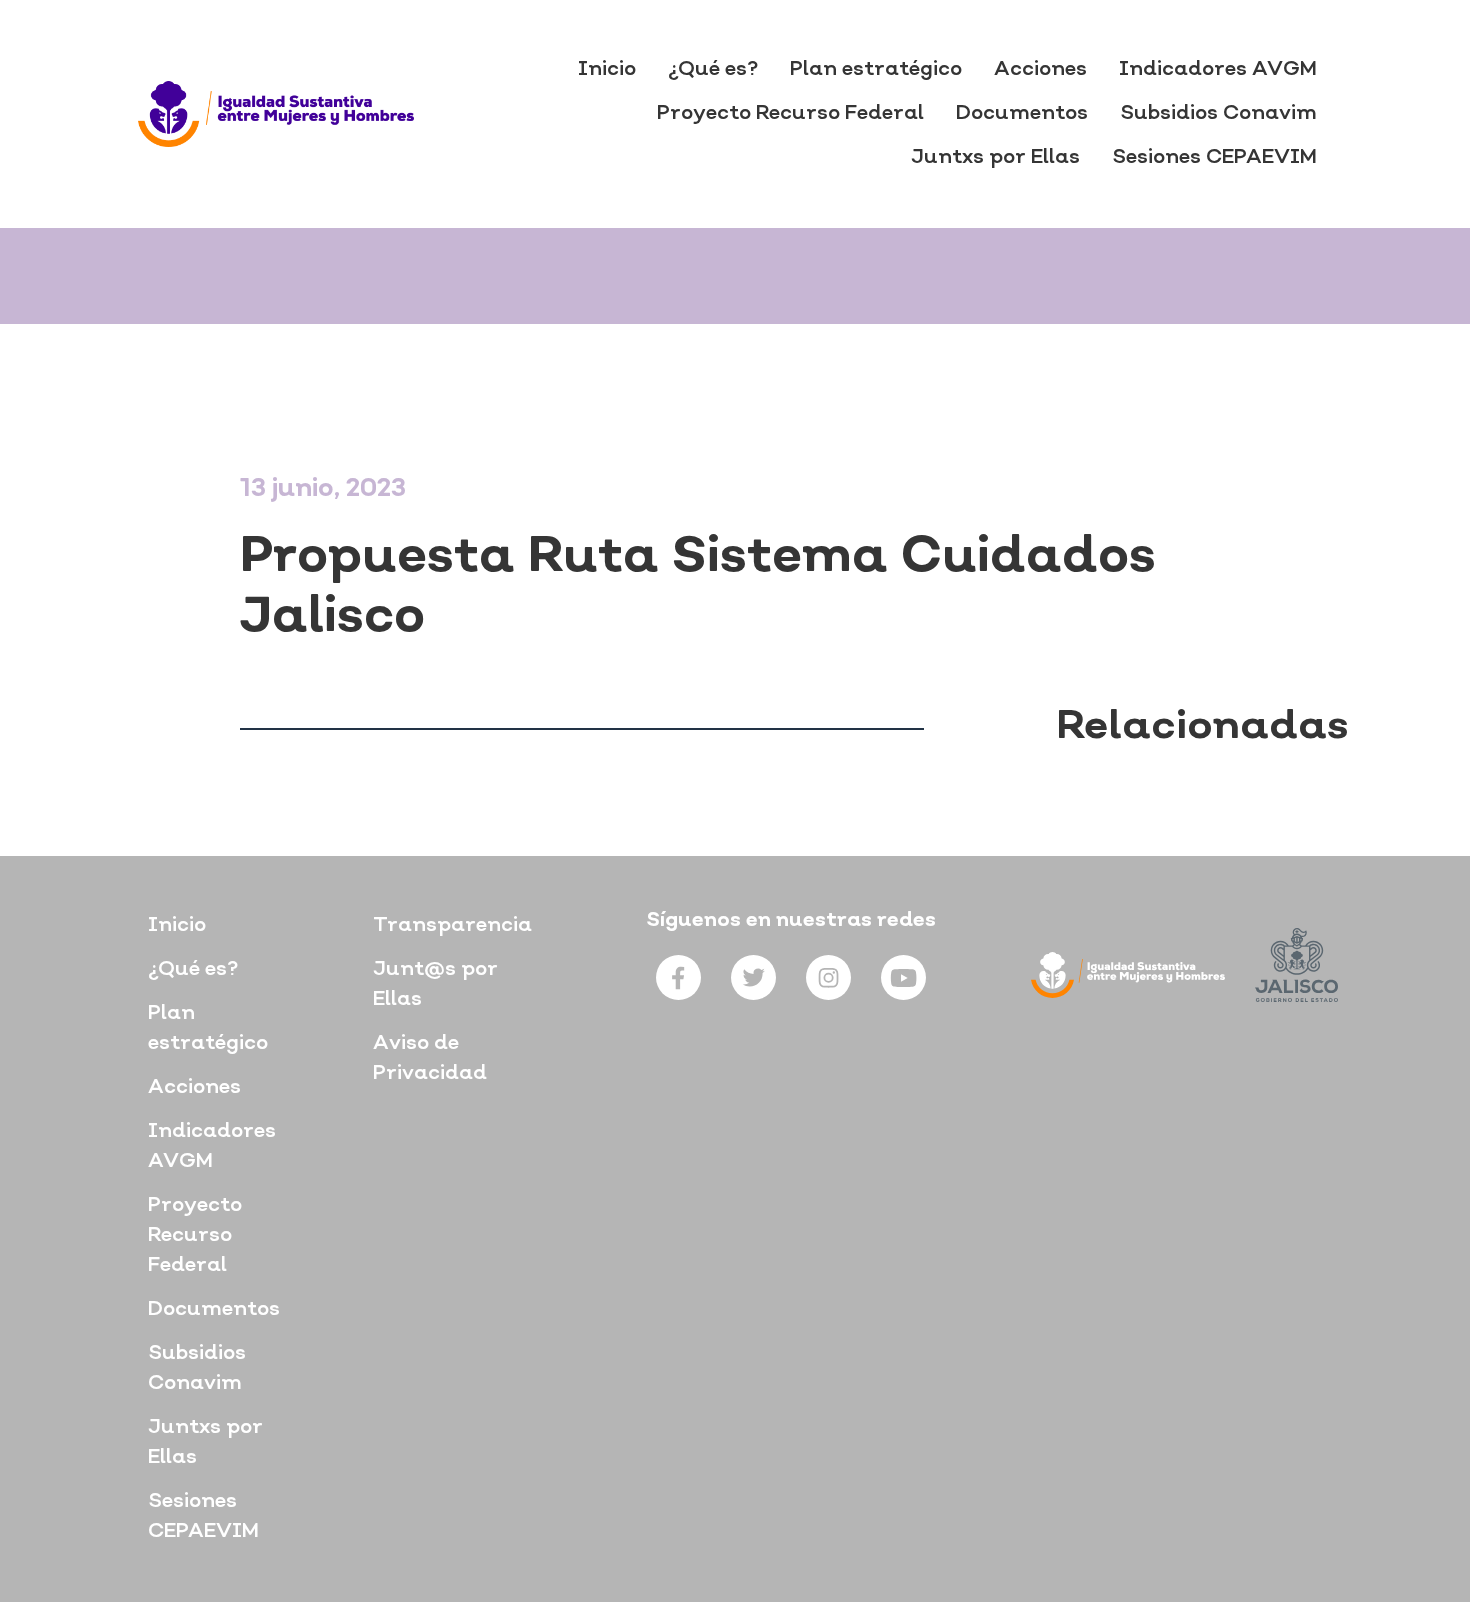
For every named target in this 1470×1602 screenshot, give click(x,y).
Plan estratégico (876, 70)
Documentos (1022, 114)
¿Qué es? (713, 70)
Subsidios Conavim (1218, 114)
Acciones (1040, 70)
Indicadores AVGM (1218, 70)
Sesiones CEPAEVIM (1214, 158)
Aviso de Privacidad (430, 1059)
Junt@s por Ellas (435, 985)
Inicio (607, 70)
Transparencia (452, 926)
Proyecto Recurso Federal (790, 114)
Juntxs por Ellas (995, 158)
